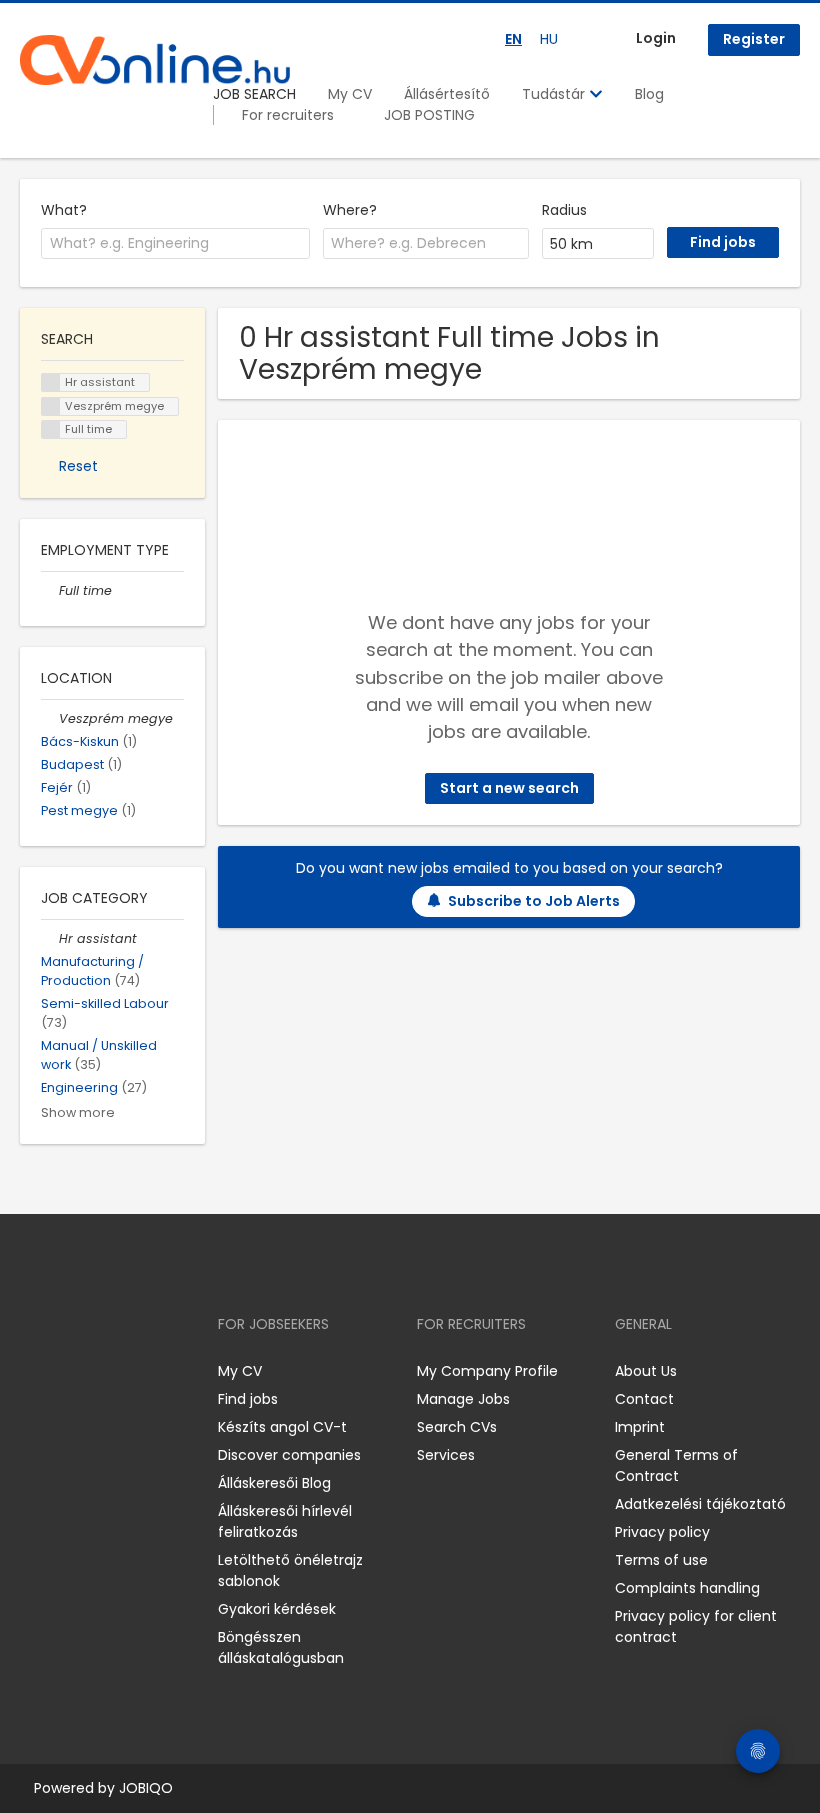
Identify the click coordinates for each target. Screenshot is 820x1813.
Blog (649, 94)
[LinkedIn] (100, 1371)
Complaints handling (687, 1588)
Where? (350, 210)
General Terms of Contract (676, 1465)
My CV (350, 94)
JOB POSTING (429, 115)
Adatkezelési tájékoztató (700, 1504)
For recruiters (288, 115)
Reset (78, 466)
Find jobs (248, 1399)
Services (446, 1455)
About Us (646, 1371)
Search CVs (457, 1427)
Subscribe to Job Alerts (534, 901)
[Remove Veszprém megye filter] (50, 718)
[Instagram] (67, 1371)
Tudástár (555, 94)
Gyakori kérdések (277, 1609)
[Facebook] (34, 1371)
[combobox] (175, 244)
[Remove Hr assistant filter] (50, 938)
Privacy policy (662, 1532)
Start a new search (509, 788)
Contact (644, 1399)
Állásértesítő (447, 94)
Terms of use (661, 1560)
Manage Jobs (463, 1399)
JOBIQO (146, 1788)
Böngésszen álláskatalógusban (281, 1647)
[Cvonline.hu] (155, 60)
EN (513, 39)
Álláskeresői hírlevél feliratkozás (285, 1521)
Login (656, 38)
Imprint (640, 1427)
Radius (564, 210)
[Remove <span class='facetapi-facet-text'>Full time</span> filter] (51, 429)
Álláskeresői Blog (274, 1483)
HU (549, 39)
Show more (78, 1112)
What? (64, 210)
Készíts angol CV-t (282, 1427)
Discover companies (289, 1455)
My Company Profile (487, 1371)
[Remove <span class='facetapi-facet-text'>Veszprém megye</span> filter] (51, 406)
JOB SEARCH (254, 94)
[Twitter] (130, 1371)
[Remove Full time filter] (50, 590)
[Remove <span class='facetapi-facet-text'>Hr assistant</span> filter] (51, 382)
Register (754, 39)
